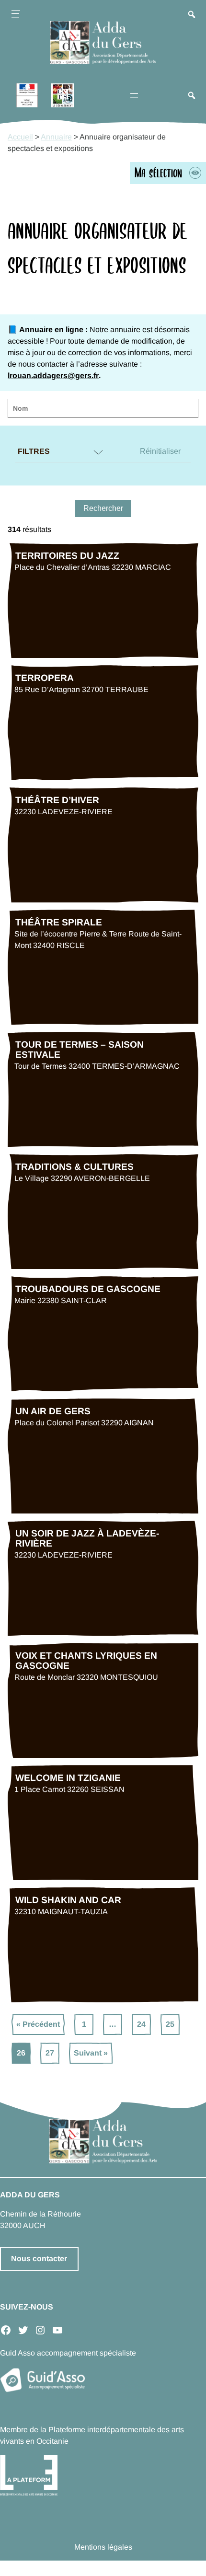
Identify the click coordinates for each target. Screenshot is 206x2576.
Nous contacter (39, 2258)
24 (141, 2024)
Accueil (20, 137)
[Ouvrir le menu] (15, 15)
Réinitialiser (160, 451)
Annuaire (56, 137)
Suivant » (91, 2053)
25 (170, 2024)
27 (50, 2053)
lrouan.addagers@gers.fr (53, 375)
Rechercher (103, 508)
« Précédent (38, 2024)
